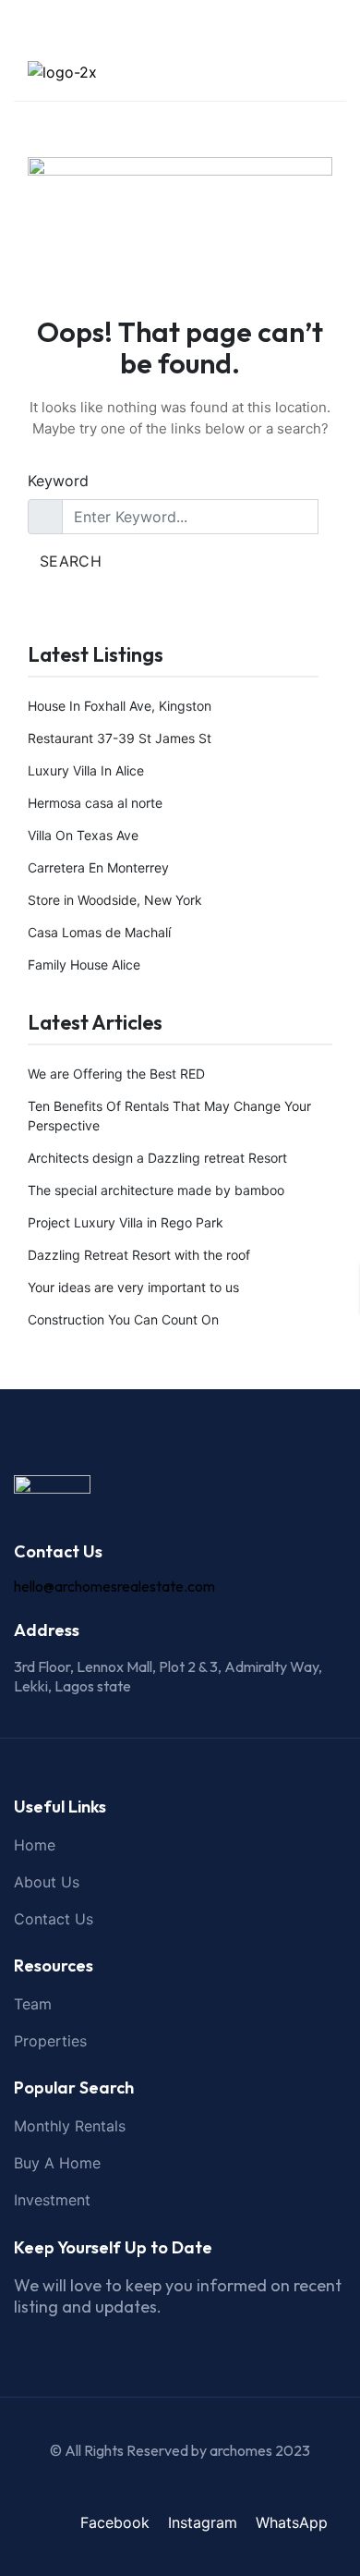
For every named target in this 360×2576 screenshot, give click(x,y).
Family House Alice (84, 964)
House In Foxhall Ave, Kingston (120, 706)
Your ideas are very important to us (133, 1287)
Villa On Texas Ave (83, 835)
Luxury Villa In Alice (86, 770)
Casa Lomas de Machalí (99, 932)
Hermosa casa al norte (95, 803)
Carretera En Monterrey (98, 867)
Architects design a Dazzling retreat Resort (157, 1158)
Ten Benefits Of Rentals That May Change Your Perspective (169, 1116)
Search (71, 561)
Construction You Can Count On (123, 1319)
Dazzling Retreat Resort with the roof (139, 1255)
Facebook (115, 2522)
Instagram (203, 2522)
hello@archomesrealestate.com (114, 1586)
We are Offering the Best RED (116, 1074)
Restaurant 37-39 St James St (120, 738)
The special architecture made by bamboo (156, 1190)
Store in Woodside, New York (115, 900)
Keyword (58, 481)
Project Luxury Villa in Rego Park (126, 1222)
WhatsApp (292, 2522)
